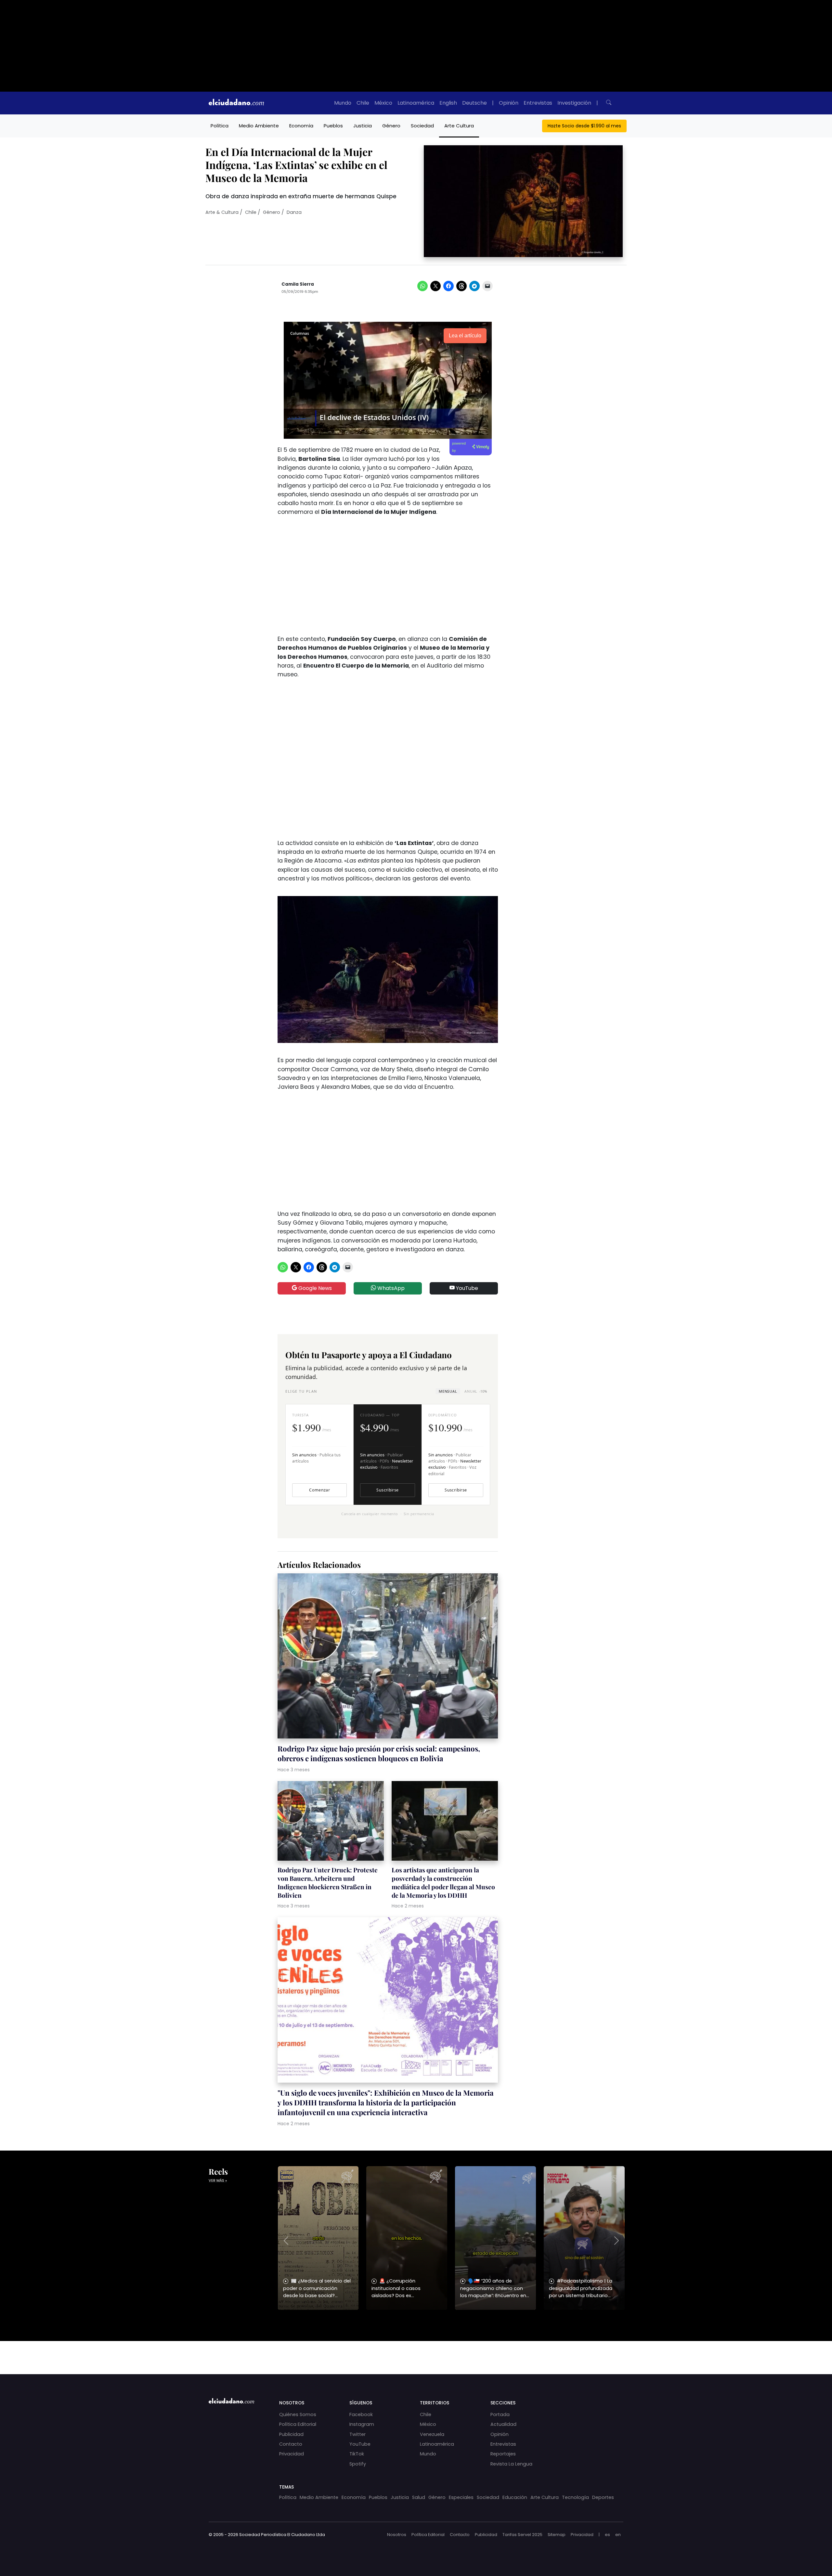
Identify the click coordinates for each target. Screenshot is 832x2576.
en (618, 2535)
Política (220, 126)
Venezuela (432, 2434)
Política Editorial (298, 2424)
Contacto (291, 2444)
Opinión (509, 103)
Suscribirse (387, 1490)
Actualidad (503, 2424)
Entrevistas (538, 103)
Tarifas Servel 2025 (522, 2535)
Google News (314, 1288)
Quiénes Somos (298, 2414)
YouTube (466, 1288)
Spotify (358, 2464)
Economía (301, 126)
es (607, 2535)
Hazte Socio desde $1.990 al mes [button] (584, 126)
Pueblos (333, 126)
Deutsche (474, 103)
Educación (515, 2497)
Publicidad (291, 2434)
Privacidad (292, 2454)
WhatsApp (390, 1288)
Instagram (362, 2424)
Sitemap (557, 2535)
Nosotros (397, 2535)
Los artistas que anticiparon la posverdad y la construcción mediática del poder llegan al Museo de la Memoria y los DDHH (443, 1882)
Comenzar (319, 1490)
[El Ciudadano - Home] (236, 103)
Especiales (461, 2497)
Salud (419, 2497)
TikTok (357, 2454)
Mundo (343, 103)
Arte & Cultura (222, 212)
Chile (363, 103)
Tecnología (575, 2497)
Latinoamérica (416, 103)
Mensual (448, 1391)
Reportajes (503, 2454)
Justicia (363, 126)
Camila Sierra (298, 284)
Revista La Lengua (511, 2464)
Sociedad (422, 126)
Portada (500, 2414)
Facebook (361, 2414)
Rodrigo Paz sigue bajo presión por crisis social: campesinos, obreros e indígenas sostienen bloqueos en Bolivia (379, 1753)
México (383, 103)
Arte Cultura (459, 126)
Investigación (574, 103)
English (448, 103)
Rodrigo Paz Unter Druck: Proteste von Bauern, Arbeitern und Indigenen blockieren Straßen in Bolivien (328, 1882)
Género (391, 126)
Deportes (603, 2497)
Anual (476, 1391)
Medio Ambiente (259, 126)
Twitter (357, 2434)
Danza (294, 212)
